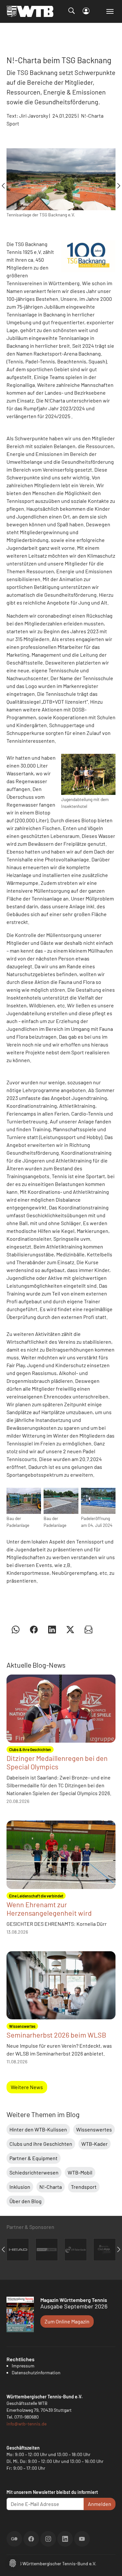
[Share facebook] (34, 1629)
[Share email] (88, 1629)
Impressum (23, 2366)
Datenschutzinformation (36, 2372)
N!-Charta (51, 2187)
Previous (3, 186)
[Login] (86, 11)
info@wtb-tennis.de (27, 2424)
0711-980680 (27, 2417)
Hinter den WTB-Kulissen (38, 2129)
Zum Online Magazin (67, 2321)
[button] (13, 2562)
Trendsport (84, 2187)
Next (119, 186)
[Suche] (72, 11)
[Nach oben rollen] (109, 2563)
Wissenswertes (94, 2129)
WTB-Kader (95, 2144)
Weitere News (27, 2087)
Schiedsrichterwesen (34, 2172)
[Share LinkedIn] (52, 1629)
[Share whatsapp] (16, 1629)
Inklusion (20, 2187)
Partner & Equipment (34, 2158)
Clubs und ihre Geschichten (41, 2144)
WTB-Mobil (80, 2172)
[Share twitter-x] (70, 1629)
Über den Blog (26, 2201)
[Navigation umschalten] (110, 11)
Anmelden (100, 2504)
